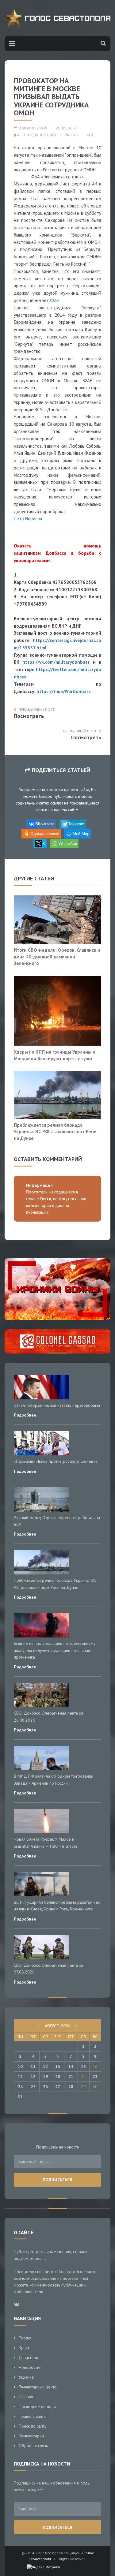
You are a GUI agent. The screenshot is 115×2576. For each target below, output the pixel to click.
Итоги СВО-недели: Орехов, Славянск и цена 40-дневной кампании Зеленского (57, 956)
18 (33, 2077)
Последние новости (37, 2406)
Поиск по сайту (33, 2426)
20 (58, 2077)
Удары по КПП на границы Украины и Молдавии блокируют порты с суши (55, 1055)
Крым (24, 2348)
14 (71, 2066)
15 (83, 2066)
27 (58, 2087)
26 (45, 2087)
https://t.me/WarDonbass (64, 691)
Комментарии (31, 2436)
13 (58, 2066)
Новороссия (30, 2367)
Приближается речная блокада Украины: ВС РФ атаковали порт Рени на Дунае (55, 1131)
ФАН (55, 300)
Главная (26, 2397)
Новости (69, 128)
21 (71, 2077)
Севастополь (31, 2358)
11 (33, 2066)
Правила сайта (32, 2416)
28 (71, 2087)
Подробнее (25, 1415)
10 (20, 2066)
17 (20, 2077)
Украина (26, 2377)
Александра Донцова (36, 135)
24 (20, 2087)
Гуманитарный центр (38, 2387)
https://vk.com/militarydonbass (56, 662)
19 (45, 2077)
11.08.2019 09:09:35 (32, 128)
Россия (25, 2338)
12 (45, 2066)
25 (33, 2087)
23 (95, 2077)
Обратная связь (33, 2446)
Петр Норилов (28, 519)
